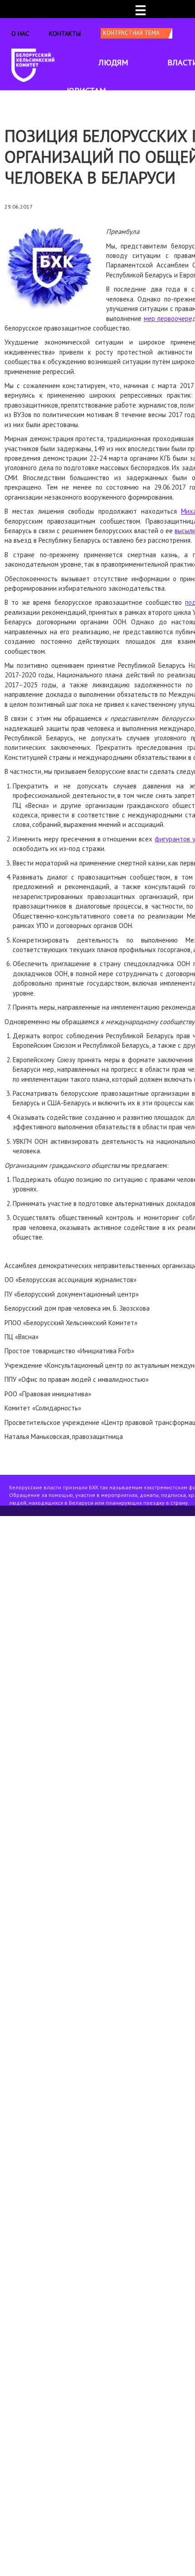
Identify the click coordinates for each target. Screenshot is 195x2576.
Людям (113, 62)
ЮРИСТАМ (86, 90)
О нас (20, 34)
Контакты (65, 34)
